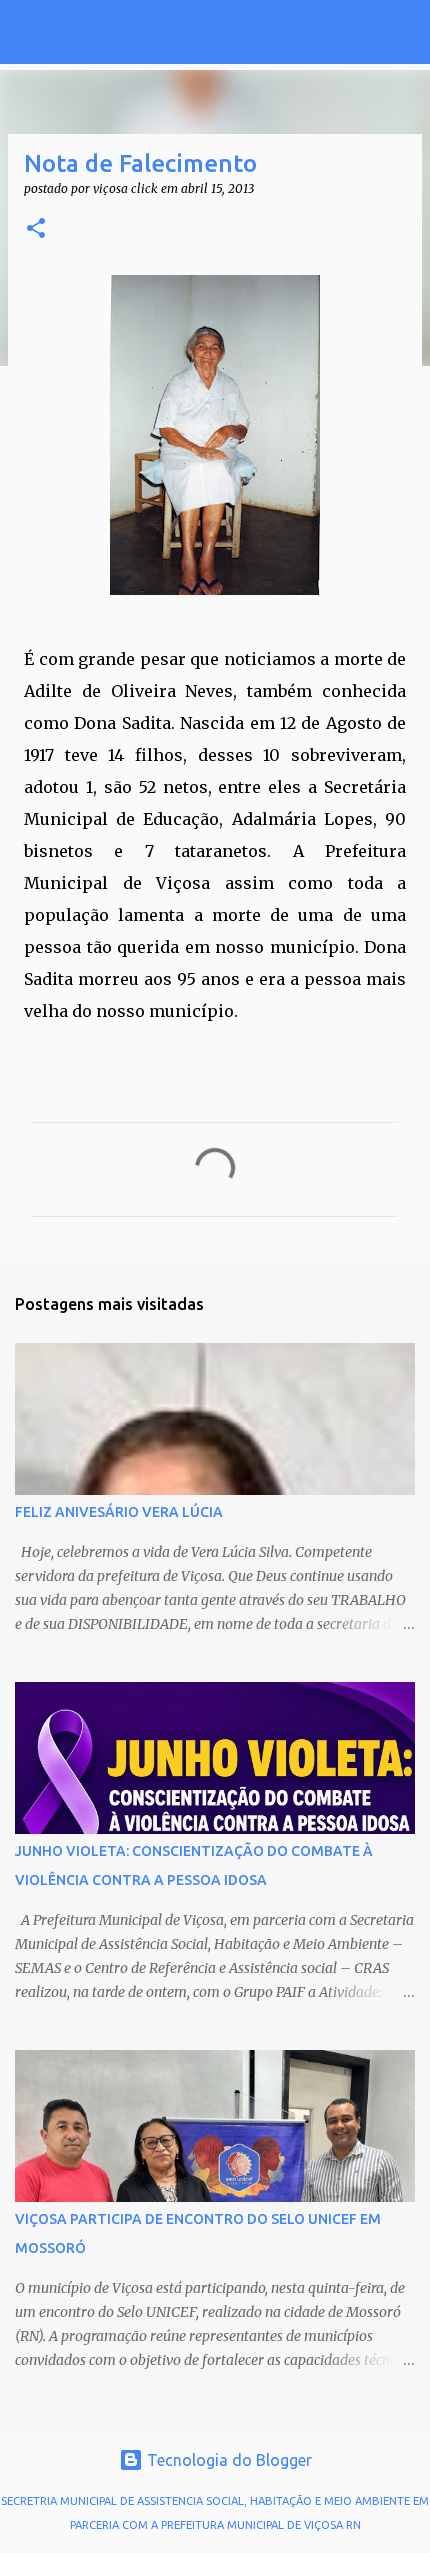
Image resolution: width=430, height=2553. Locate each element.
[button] (36, 229)
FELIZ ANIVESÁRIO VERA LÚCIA (119, 1512)
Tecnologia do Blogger (227, 2460)
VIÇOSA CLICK (108, 32)
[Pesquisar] (402, 32)
